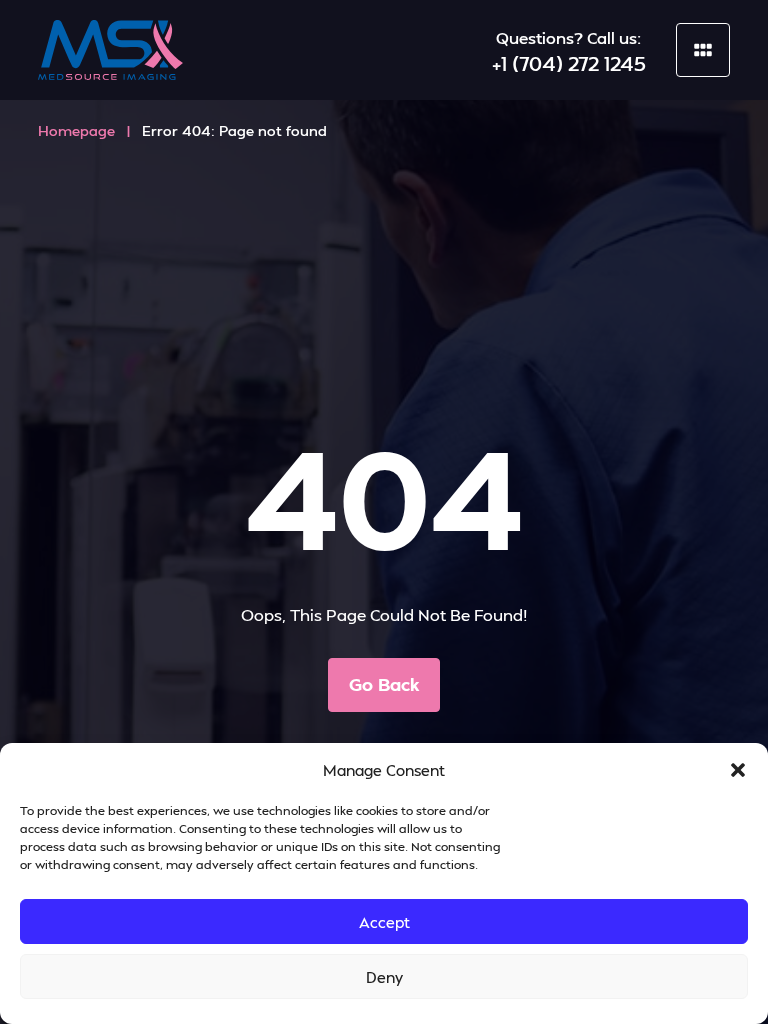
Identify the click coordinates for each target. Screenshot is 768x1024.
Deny (384, 977)
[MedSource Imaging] (110, 50)
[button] (738, 770)
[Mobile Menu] (703, 50)
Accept (384, 922)
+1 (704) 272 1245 (569, 63)
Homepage (76, 130)
